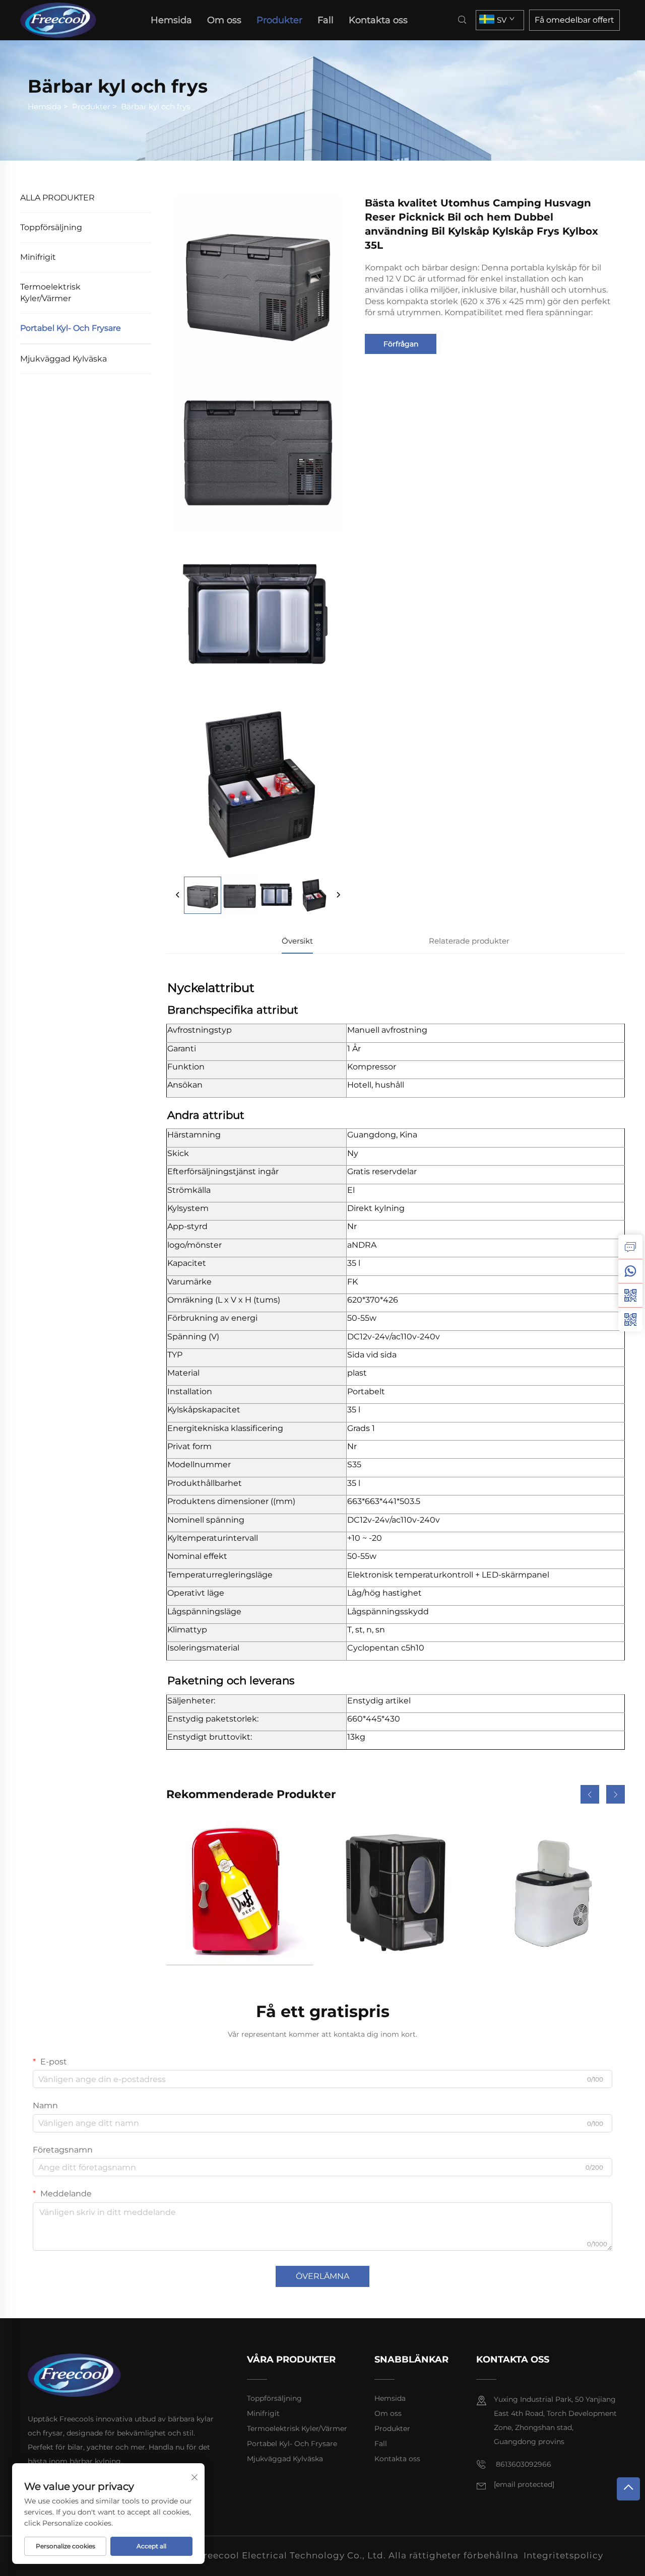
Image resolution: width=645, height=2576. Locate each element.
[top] (628, 2489)
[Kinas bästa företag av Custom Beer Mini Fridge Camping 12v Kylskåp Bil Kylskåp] (395, 1892)
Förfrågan (401, 344)
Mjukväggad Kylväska (63, 359)
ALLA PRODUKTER (57, 198)
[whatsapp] (630, 1271)
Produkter (279, 20)
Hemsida (171, 20)
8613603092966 (523, 2464)
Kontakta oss (378, 20)
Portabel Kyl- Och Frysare (71, 328)
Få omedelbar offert (574, 20)
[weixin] (630, 1319)
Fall (326, 20)
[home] (61, 19)
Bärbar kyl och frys (155, 106)
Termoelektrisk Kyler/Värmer (50, 292)
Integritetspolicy (563, 2555)
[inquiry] (630, 1247)
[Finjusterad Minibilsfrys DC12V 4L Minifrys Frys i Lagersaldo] (240, 1892)
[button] (590, 1794)
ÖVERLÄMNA (322, 2276)
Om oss (224, 20)
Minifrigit (38, 257)
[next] (338, 895)
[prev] (178, 895)
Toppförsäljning (51, 227)
